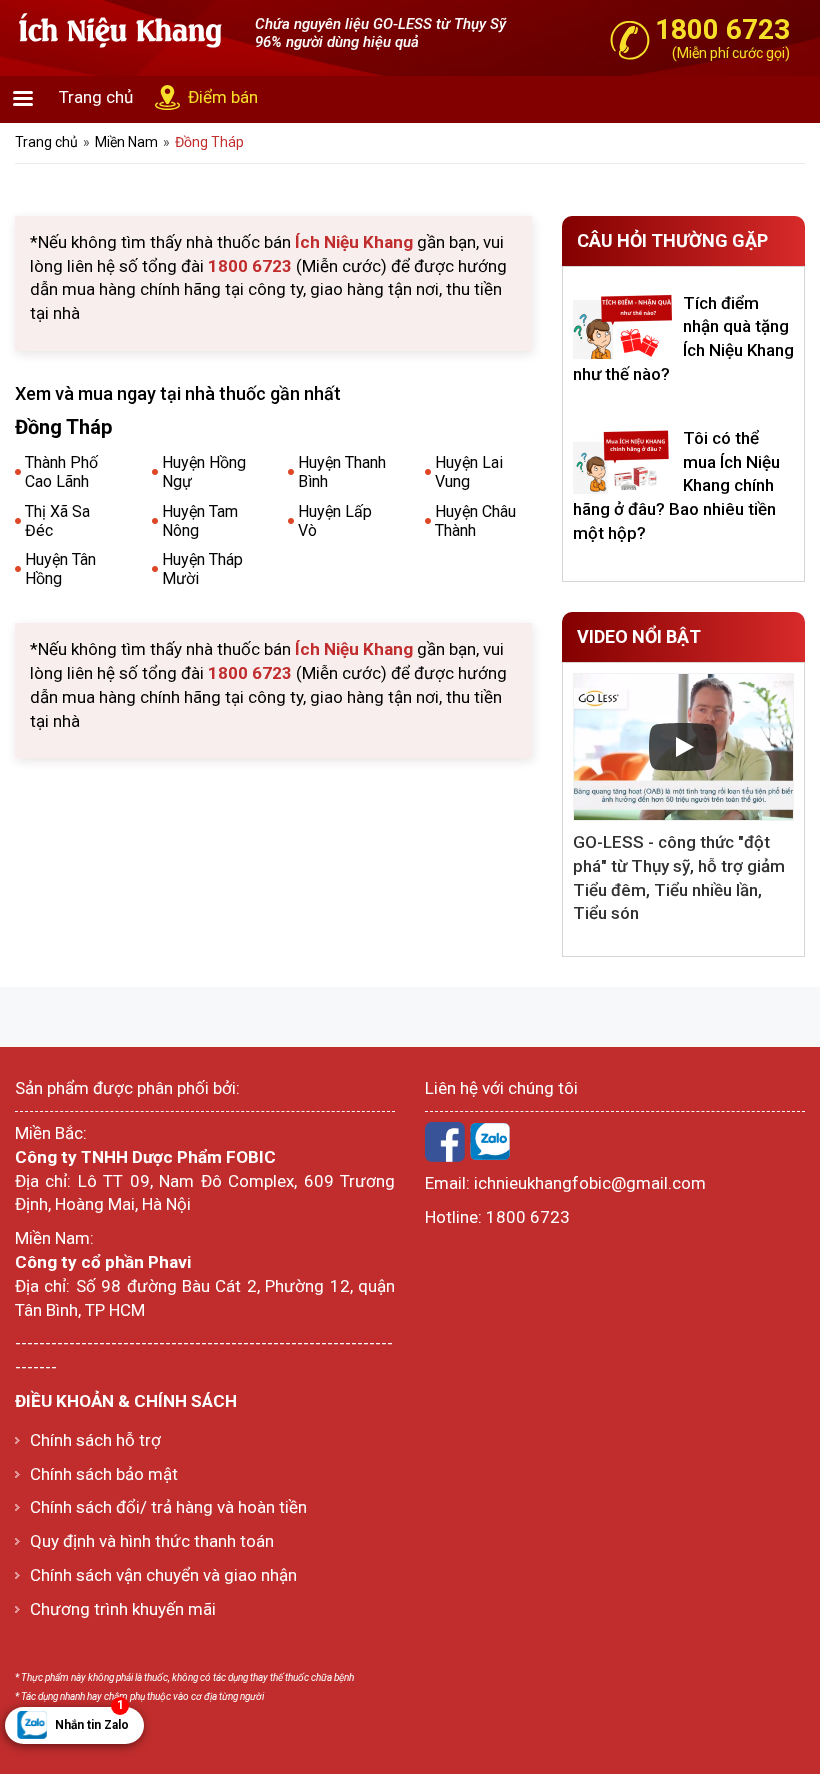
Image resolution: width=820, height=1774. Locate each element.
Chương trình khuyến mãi (123, 1609)
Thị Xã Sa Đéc (57, 521)
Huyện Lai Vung (469, 472)
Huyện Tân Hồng (60, 569)
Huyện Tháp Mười (202, 569)
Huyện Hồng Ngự (204, 472)
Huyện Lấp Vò (335, 521)
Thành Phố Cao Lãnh (61, 472)
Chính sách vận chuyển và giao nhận (163, 1575)
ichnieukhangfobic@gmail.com (590, 1183)
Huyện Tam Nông (200, 521)
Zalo (490, 1142)
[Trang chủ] (120, 29)
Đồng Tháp (209, 142)
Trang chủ (96, 97)
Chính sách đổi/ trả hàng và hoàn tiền (168, 1507)
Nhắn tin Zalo (92, 1719)
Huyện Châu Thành (475, 521)
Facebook (445, 1142)
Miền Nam (126, 142)
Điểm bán (223, 97)
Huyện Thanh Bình (342, 472)
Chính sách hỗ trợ (95, 1440)
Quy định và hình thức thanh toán (152, 1541)
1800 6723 (528, 1217)
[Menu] (22, 100)
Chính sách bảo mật (104, 1474)
